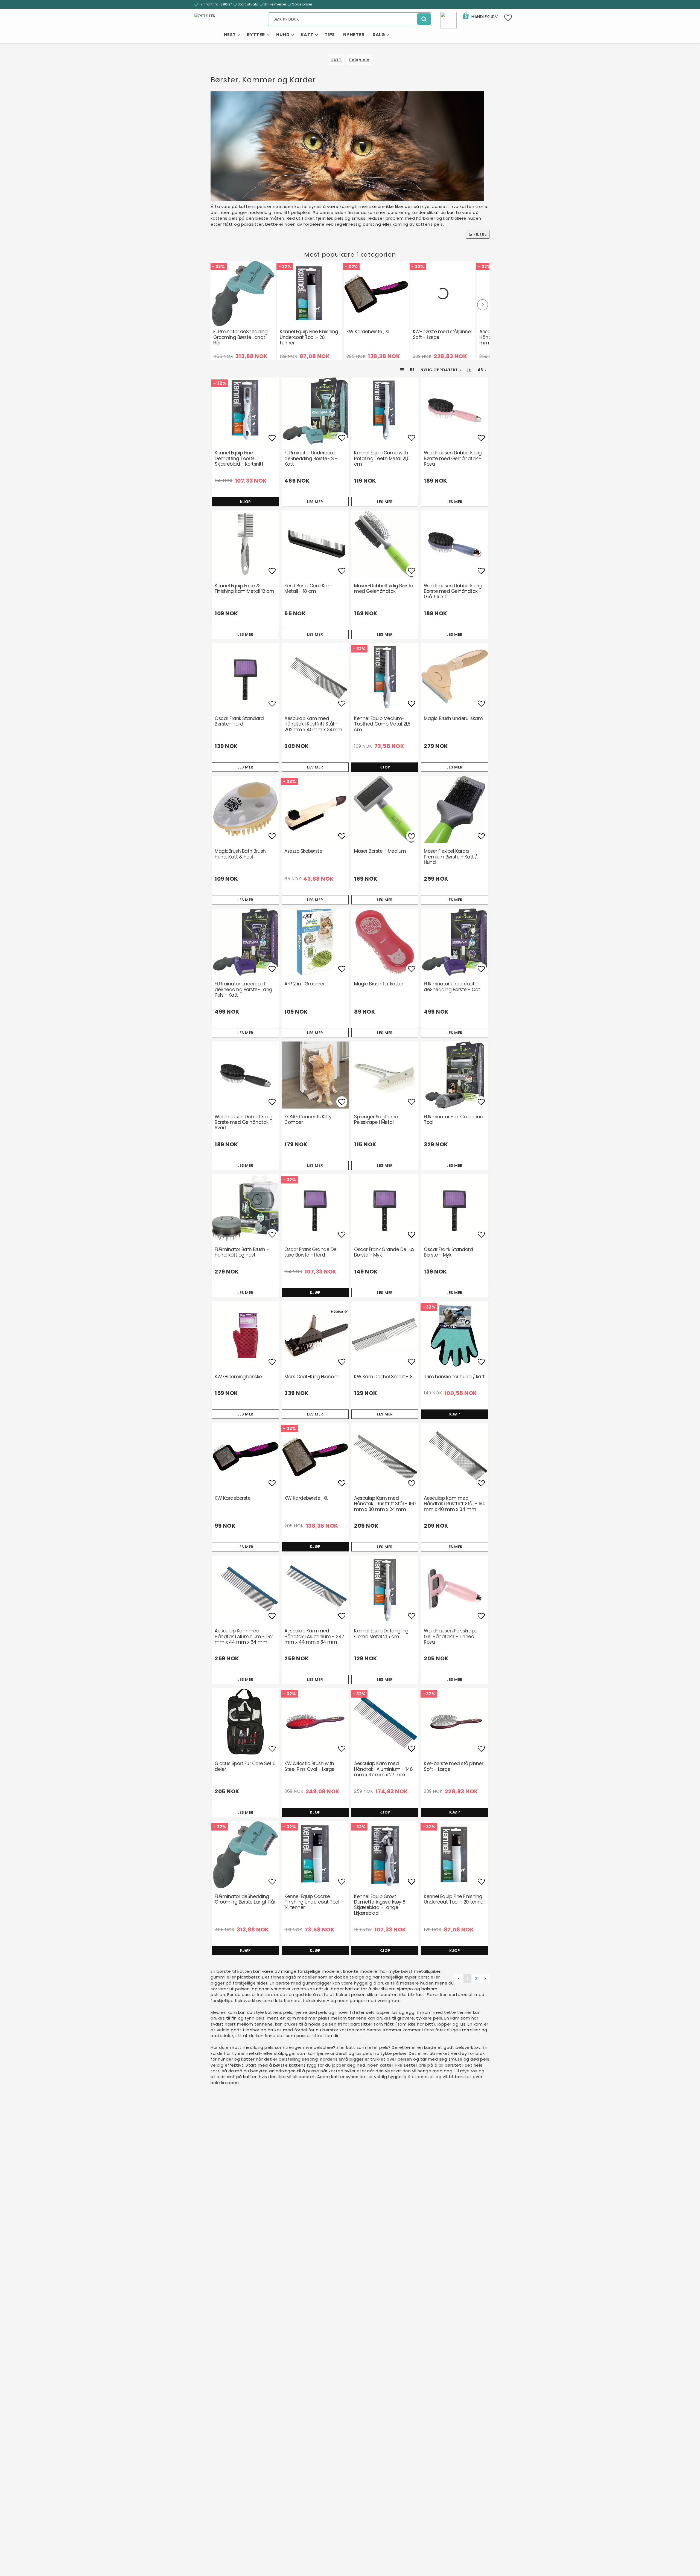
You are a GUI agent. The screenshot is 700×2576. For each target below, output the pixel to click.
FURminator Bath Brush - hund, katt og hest (242, 1252)
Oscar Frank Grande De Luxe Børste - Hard (310, 1252)
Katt (307, 35)
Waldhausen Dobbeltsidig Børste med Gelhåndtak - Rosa (453, 458)
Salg (379, 35)
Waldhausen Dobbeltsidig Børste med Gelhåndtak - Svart (244, 1122)
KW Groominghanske (238, 1377)
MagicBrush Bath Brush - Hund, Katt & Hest (242, 854)
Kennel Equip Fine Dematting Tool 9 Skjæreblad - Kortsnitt (239, 458)
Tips (330, 35)
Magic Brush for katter (379, 984)
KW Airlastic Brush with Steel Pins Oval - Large (310, 1766)
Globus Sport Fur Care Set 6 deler (245, 1766)
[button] (480, 17)
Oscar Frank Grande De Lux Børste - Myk (384, 1252)
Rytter (256, 35)
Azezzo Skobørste (303, 851)
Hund (283, 35)
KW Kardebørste (233, 1498)
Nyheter (354, 35)
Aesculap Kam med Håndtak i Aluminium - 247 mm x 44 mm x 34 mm (314, 1636)
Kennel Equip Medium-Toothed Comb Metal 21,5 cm (382, 724)
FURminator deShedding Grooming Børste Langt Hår (240, 337)
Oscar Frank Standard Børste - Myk (448, 1252)
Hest (230, 35)
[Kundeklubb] (448, 20)
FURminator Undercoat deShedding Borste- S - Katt (311, 458)
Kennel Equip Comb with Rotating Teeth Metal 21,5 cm (382, 458)
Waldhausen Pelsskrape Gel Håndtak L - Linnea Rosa (451, 1636)
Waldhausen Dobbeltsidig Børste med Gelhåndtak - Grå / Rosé (453, 591)
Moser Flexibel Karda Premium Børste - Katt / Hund (450, 857)
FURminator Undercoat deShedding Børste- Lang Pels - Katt (243, 989)
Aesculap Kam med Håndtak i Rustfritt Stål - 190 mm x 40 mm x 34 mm (455, 1504)
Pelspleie (359, 60)
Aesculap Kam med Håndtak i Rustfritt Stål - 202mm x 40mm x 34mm (313, 724)
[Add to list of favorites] (245, 411)
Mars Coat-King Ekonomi (312, 1377)
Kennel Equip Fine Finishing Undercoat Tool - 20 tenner (309, 337)
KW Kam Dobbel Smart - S (383, 1377)
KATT (336, 60)
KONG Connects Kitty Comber (308, 1119)
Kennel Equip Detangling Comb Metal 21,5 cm (381, 1634)
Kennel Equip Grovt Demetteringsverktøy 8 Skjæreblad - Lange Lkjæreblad (380, 1905)
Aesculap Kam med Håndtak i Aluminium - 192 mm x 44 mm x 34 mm (244, 1636)
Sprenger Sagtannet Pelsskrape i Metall (377, 1119)
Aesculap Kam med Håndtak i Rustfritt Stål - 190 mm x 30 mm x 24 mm (385, 1504)
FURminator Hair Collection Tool (453, 1119)
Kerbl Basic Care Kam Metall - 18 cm (308, 588)
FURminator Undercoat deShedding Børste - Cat (452, 987)
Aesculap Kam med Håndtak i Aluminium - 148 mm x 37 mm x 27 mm (383, 1769)
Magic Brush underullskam (453, 718)
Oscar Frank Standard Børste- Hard (239, 721)
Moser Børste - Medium (380, 851)
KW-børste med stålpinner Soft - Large (443, 334)
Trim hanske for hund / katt (454, 1377)
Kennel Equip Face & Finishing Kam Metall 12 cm (244, 588)
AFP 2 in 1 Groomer (304, 984)
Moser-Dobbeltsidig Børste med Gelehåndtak (384, 588)
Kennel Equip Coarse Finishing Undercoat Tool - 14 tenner (314, 1902)
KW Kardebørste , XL (368, 332)
